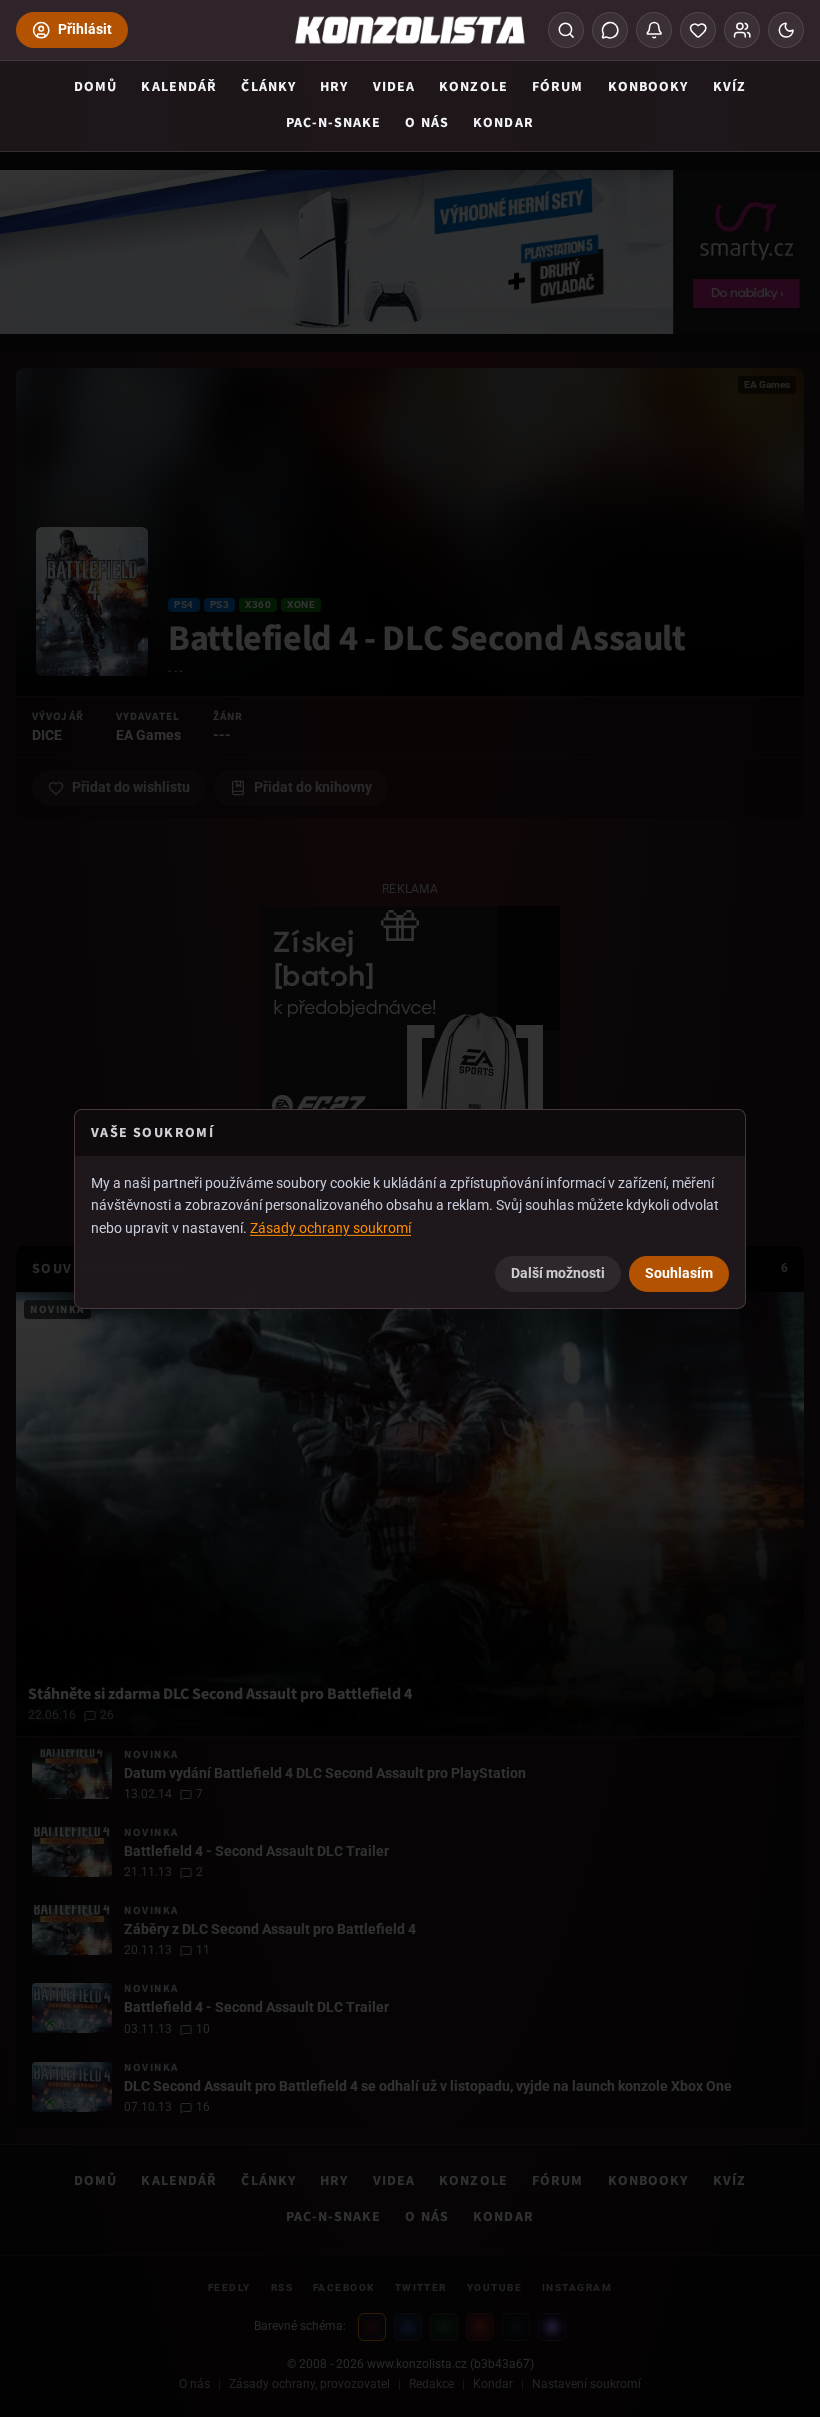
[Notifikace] (654, 30)
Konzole (473, 87)
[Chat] (610, 30)
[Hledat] (566, 30)
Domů (95, 87)
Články (268, 87)
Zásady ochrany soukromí (330, 1228)
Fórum (558, 87)
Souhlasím (679, 1273)
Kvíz (729, 87)
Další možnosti (558, 1273)
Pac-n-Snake (333, 123)
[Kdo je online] (742, 30)
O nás (427, 123)
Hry (334, 87)
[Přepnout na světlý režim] (786, 30)
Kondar (503, 123)
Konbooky (648, 87)
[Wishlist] (698, 30)
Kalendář (179, 87)
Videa (394, 87)
